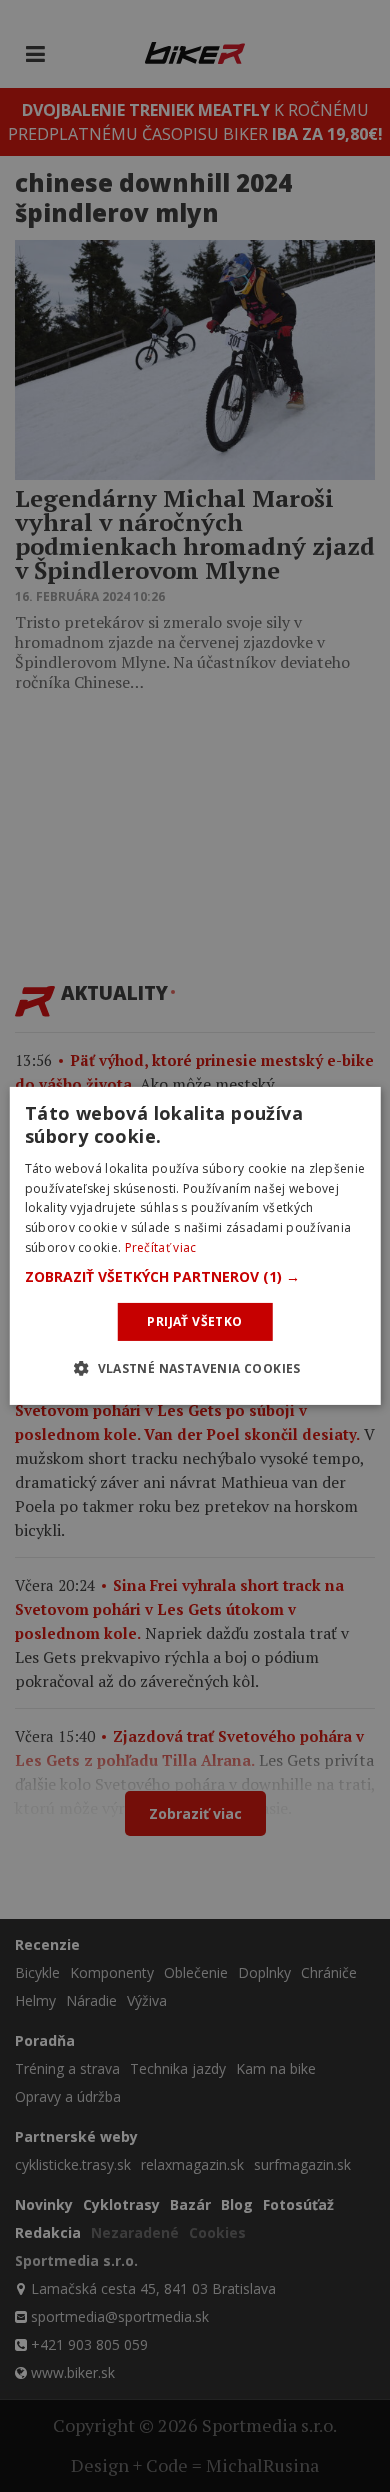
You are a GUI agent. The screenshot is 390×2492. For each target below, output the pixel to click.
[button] (195, 1277)
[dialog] (195, 1246)
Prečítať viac (161, 1247)
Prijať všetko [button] (194, 1321)
